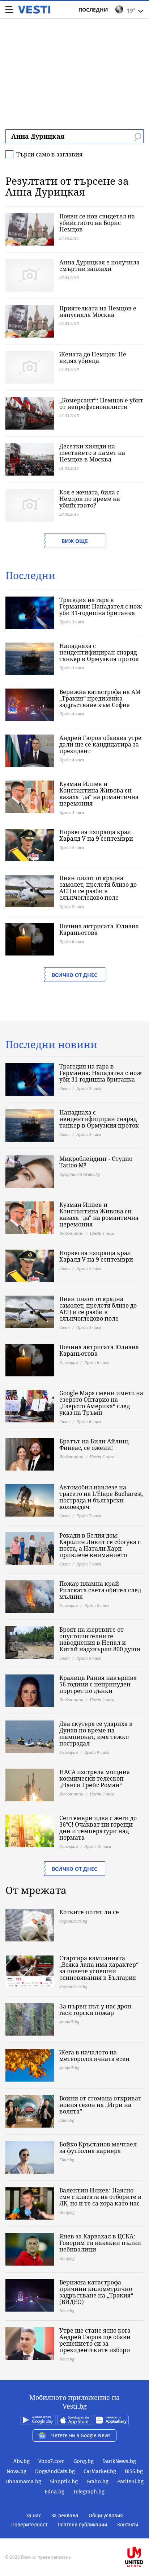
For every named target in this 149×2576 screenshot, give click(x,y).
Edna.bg (54, 2492)
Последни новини (51, 1044)
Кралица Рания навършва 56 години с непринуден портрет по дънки (98, 1684)
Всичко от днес (74, 975)
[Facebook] (74, 2534)
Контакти (128, 2525)
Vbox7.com (52, 2461)
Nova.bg (16, 2471)
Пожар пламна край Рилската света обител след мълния (100, 1590)
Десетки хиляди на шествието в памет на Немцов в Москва (92, 453)
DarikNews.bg (119, 2461)
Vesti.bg (34, 10)
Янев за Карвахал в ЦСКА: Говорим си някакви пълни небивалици (100, 2243)
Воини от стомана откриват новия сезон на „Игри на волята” (100, 2105)
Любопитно (71, 1233)
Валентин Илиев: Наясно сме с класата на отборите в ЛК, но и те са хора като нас (100, 2197)
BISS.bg (134, 2471)
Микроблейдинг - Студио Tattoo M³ (96, 1162)
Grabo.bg (97, 2481)
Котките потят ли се (89, 1912)
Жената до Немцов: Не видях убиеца (93, 357)
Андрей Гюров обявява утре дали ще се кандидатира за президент (100, 744)
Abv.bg (22, 2461)
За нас (34, 2516)
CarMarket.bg (100, 2471)
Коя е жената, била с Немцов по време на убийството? (90, 499)
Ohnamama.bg (23, 2481)
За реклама (65, 2516)
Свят (65, 1088)
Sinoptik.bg (64, 2481)
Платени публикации (82, 2525)
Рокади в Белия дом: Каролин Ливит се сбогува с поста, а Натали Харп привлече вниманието (100, 1545)
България (69, 1362)
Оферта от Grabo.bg (80, 1174)
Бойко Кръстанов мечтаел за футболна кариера (98, 2148)
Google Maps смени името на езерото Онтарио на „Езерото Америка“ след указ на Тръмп (101, 1403)
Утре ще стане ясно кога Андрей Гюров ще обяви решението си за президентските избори (95, 2340)
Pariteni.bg (130, 2481)
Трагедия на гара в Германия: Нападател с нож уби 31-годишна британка (101, 606)
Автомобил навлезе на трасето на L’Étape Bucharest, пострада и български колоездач (101, 1497)
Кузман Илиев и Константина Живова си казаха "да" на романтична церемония (99, 794)
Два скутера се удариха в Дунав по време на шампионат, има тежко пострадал (96, 1734)
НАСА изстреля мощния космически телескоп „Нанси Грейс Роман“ (95, 1778)
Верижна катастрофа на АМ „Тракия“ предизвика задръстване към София (100, 698)
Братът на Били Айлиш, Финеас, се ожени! (94, 1444)
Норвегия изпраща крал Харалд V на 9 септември (96, 835)
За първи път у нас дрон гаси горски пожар (95, 2010)
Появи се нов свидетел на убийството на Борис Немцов (97, 223)
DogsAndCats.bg (55, 2471)
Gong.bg (84, 2461)
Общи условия (106, 2516)
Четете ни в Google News (81, 2436)
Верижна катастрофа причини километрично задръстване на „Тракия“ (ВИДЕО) (96, 2292)
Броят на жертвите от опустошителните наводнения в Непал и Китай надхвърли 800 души (100, 1639)
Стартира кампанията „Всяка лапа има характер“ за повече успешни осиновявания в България (99, 1968)
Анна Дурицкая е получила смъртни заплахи (99, 265)
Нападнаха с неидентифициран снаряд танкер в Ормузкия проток (99, 652)
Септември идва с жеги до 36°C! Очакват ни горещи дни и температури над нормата (98, 1828)
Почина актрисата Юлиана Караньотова (99, 929)
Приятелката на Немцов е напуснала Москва (98, 311)
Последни (93, 10)
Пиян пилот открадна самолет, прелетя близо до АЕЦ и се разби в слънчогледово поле (98, 888)
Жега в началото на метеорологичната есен (94, 2056)
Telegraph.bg (89, 2492)
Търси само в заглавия (49, 154)
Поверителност (29, 2525)
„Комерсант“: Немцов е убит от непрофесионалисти (101, 403)
